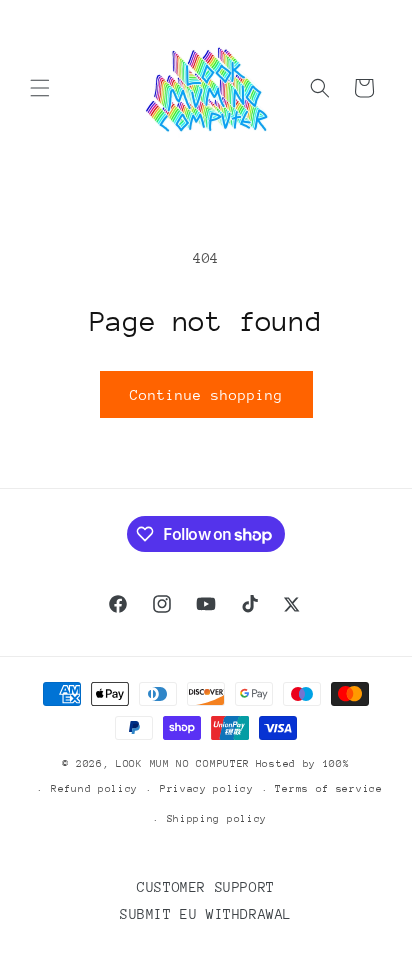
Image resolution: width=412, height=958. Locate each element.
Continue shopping (206, 395)
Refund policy (94, 789)
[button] (40, 88)
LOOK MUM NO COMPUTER (183, 764)
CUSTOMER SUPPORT (206, 887)
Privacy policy (207, 789)
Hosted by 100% (303, 764)
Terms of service (328, 789)
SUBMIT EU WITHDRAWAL (206, 914)
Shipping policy (217, 819)
